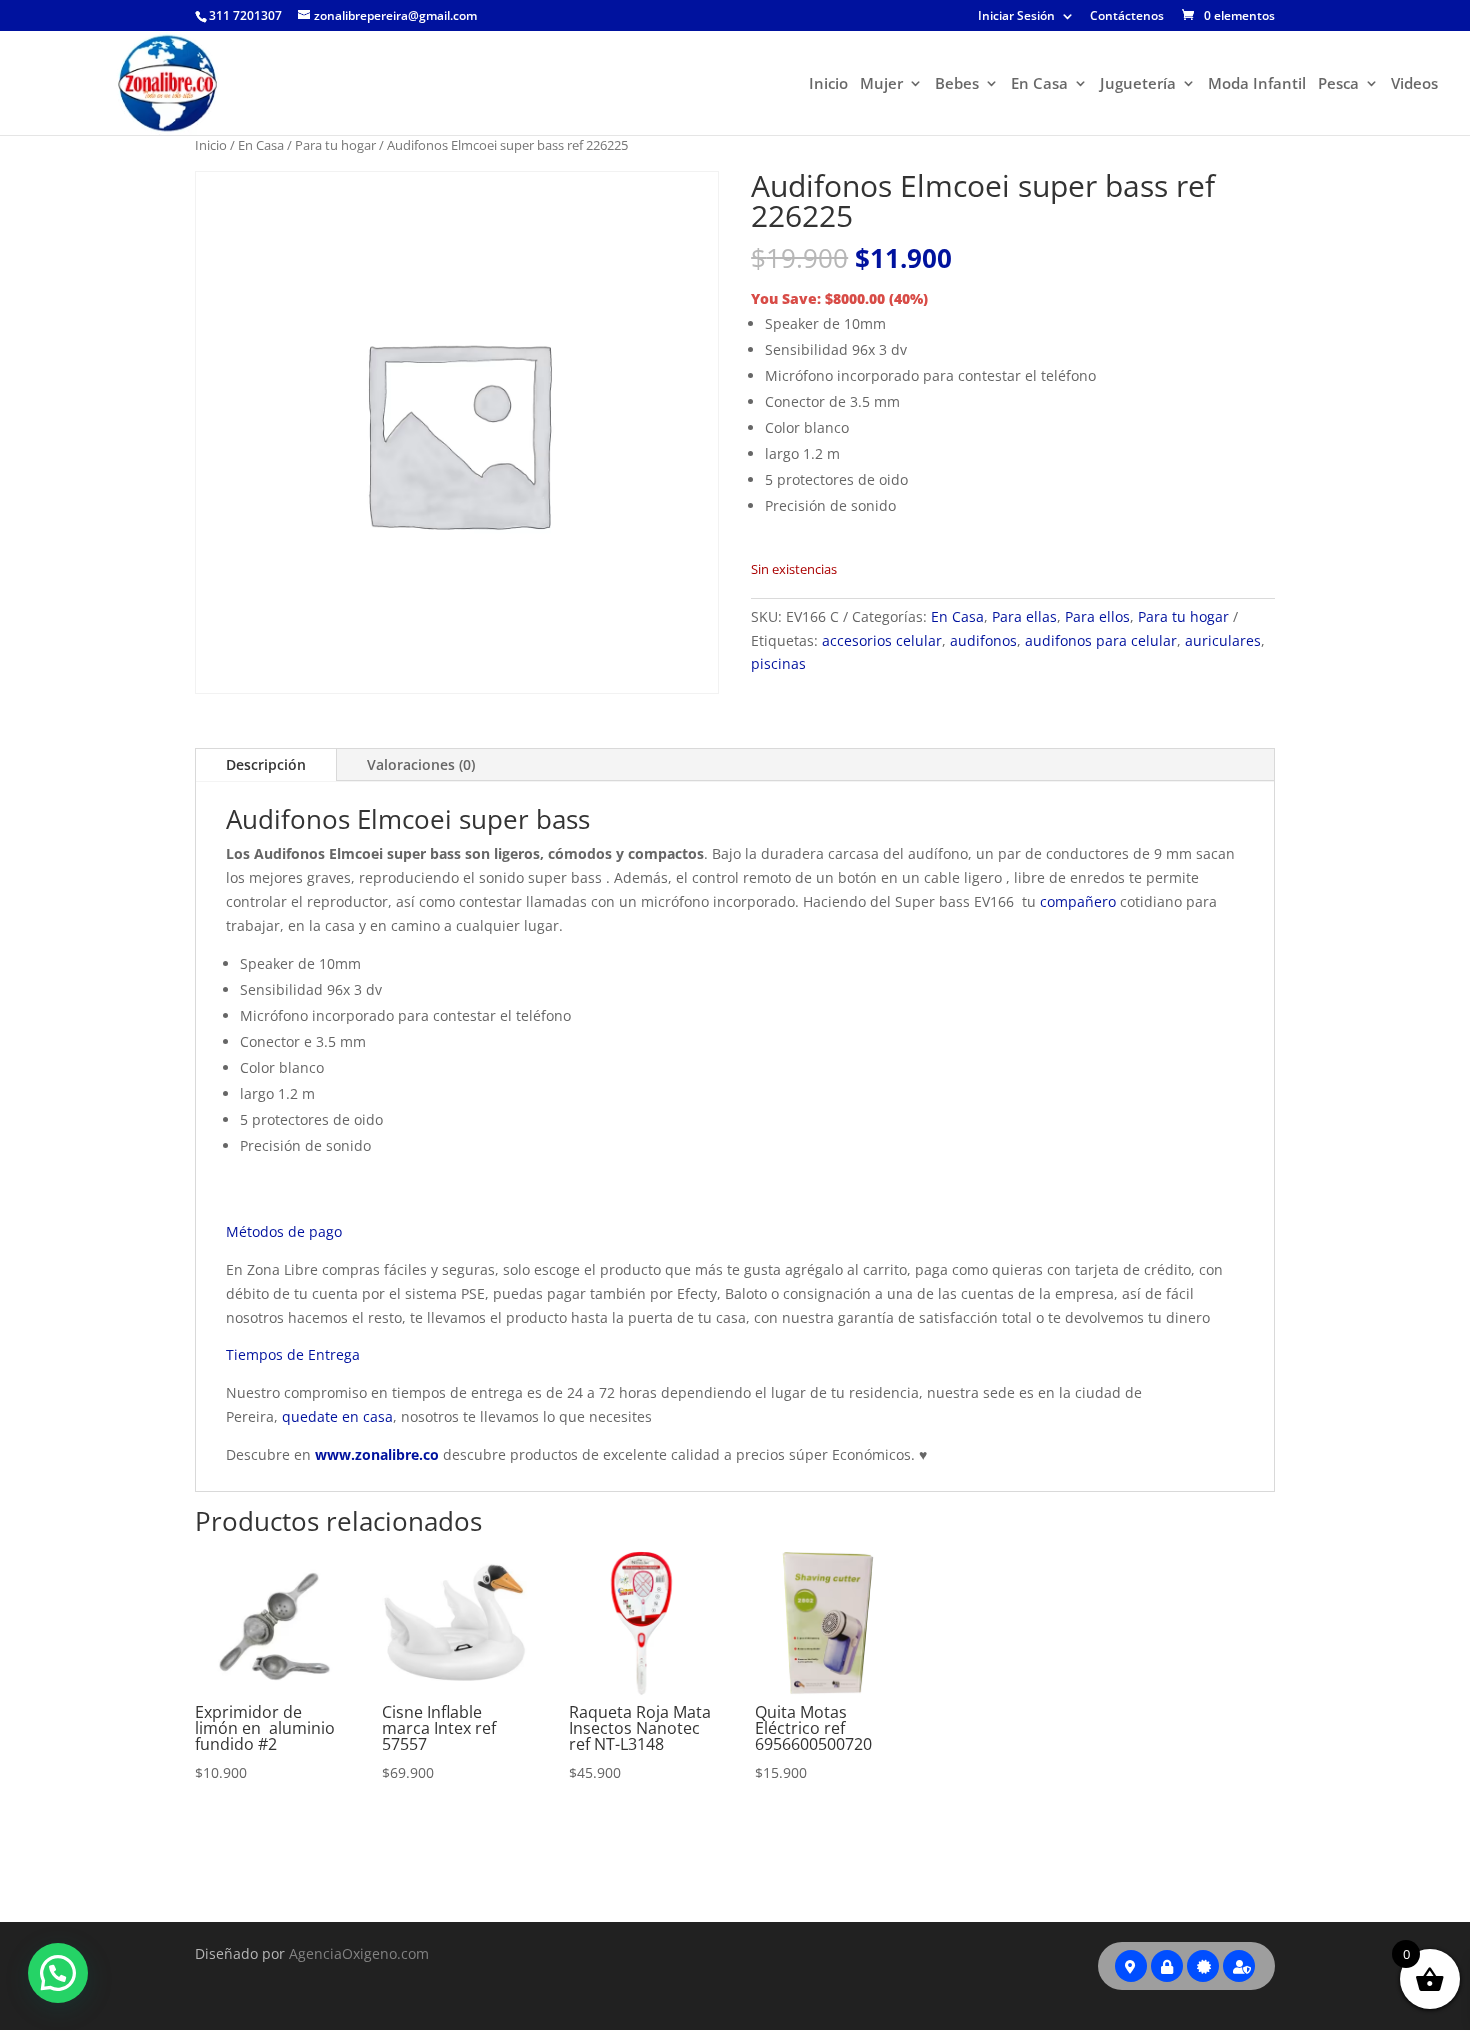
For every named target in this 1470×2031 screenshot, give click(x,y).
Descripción (266, 764)
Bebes (957, 84)
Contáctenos (1127, 17)
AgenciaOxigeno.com (359, 1953)
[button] (58, 1973)
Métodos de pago (284, 1231)
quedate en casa (337, 1416)
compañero (1078, 901)
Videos (1414, 84)
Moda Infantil (1257, 84)
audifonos (983, 640)
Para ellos (1097, 616)
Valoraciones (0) (421, 764)
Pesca (1338, 84)
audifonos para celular (1101, 640)
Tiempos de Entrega (293, 1354)
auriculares (1223, 640)
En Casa (1039, 84)
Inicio (828, 84)
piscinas (778, 663)
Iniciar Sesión (1016, 17)
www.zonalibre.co (377, 1454)
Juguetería (1138, 84)
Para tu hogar (335, 145)
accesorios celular (882, 640)
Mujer (881, 84)
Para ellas (1024, 616)
